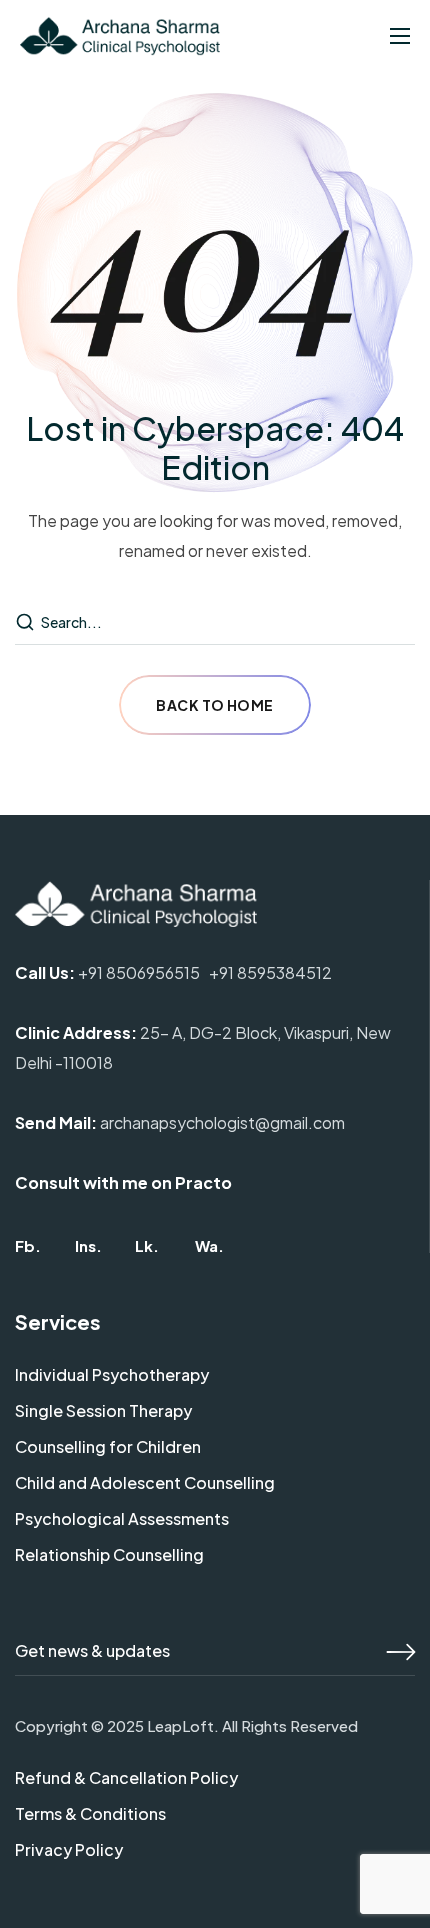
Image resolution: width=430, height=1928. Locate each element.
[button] (28, 1245)
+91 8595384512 (270, 972)
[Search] (27, 623)
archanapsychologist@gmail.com (222, 1122)
